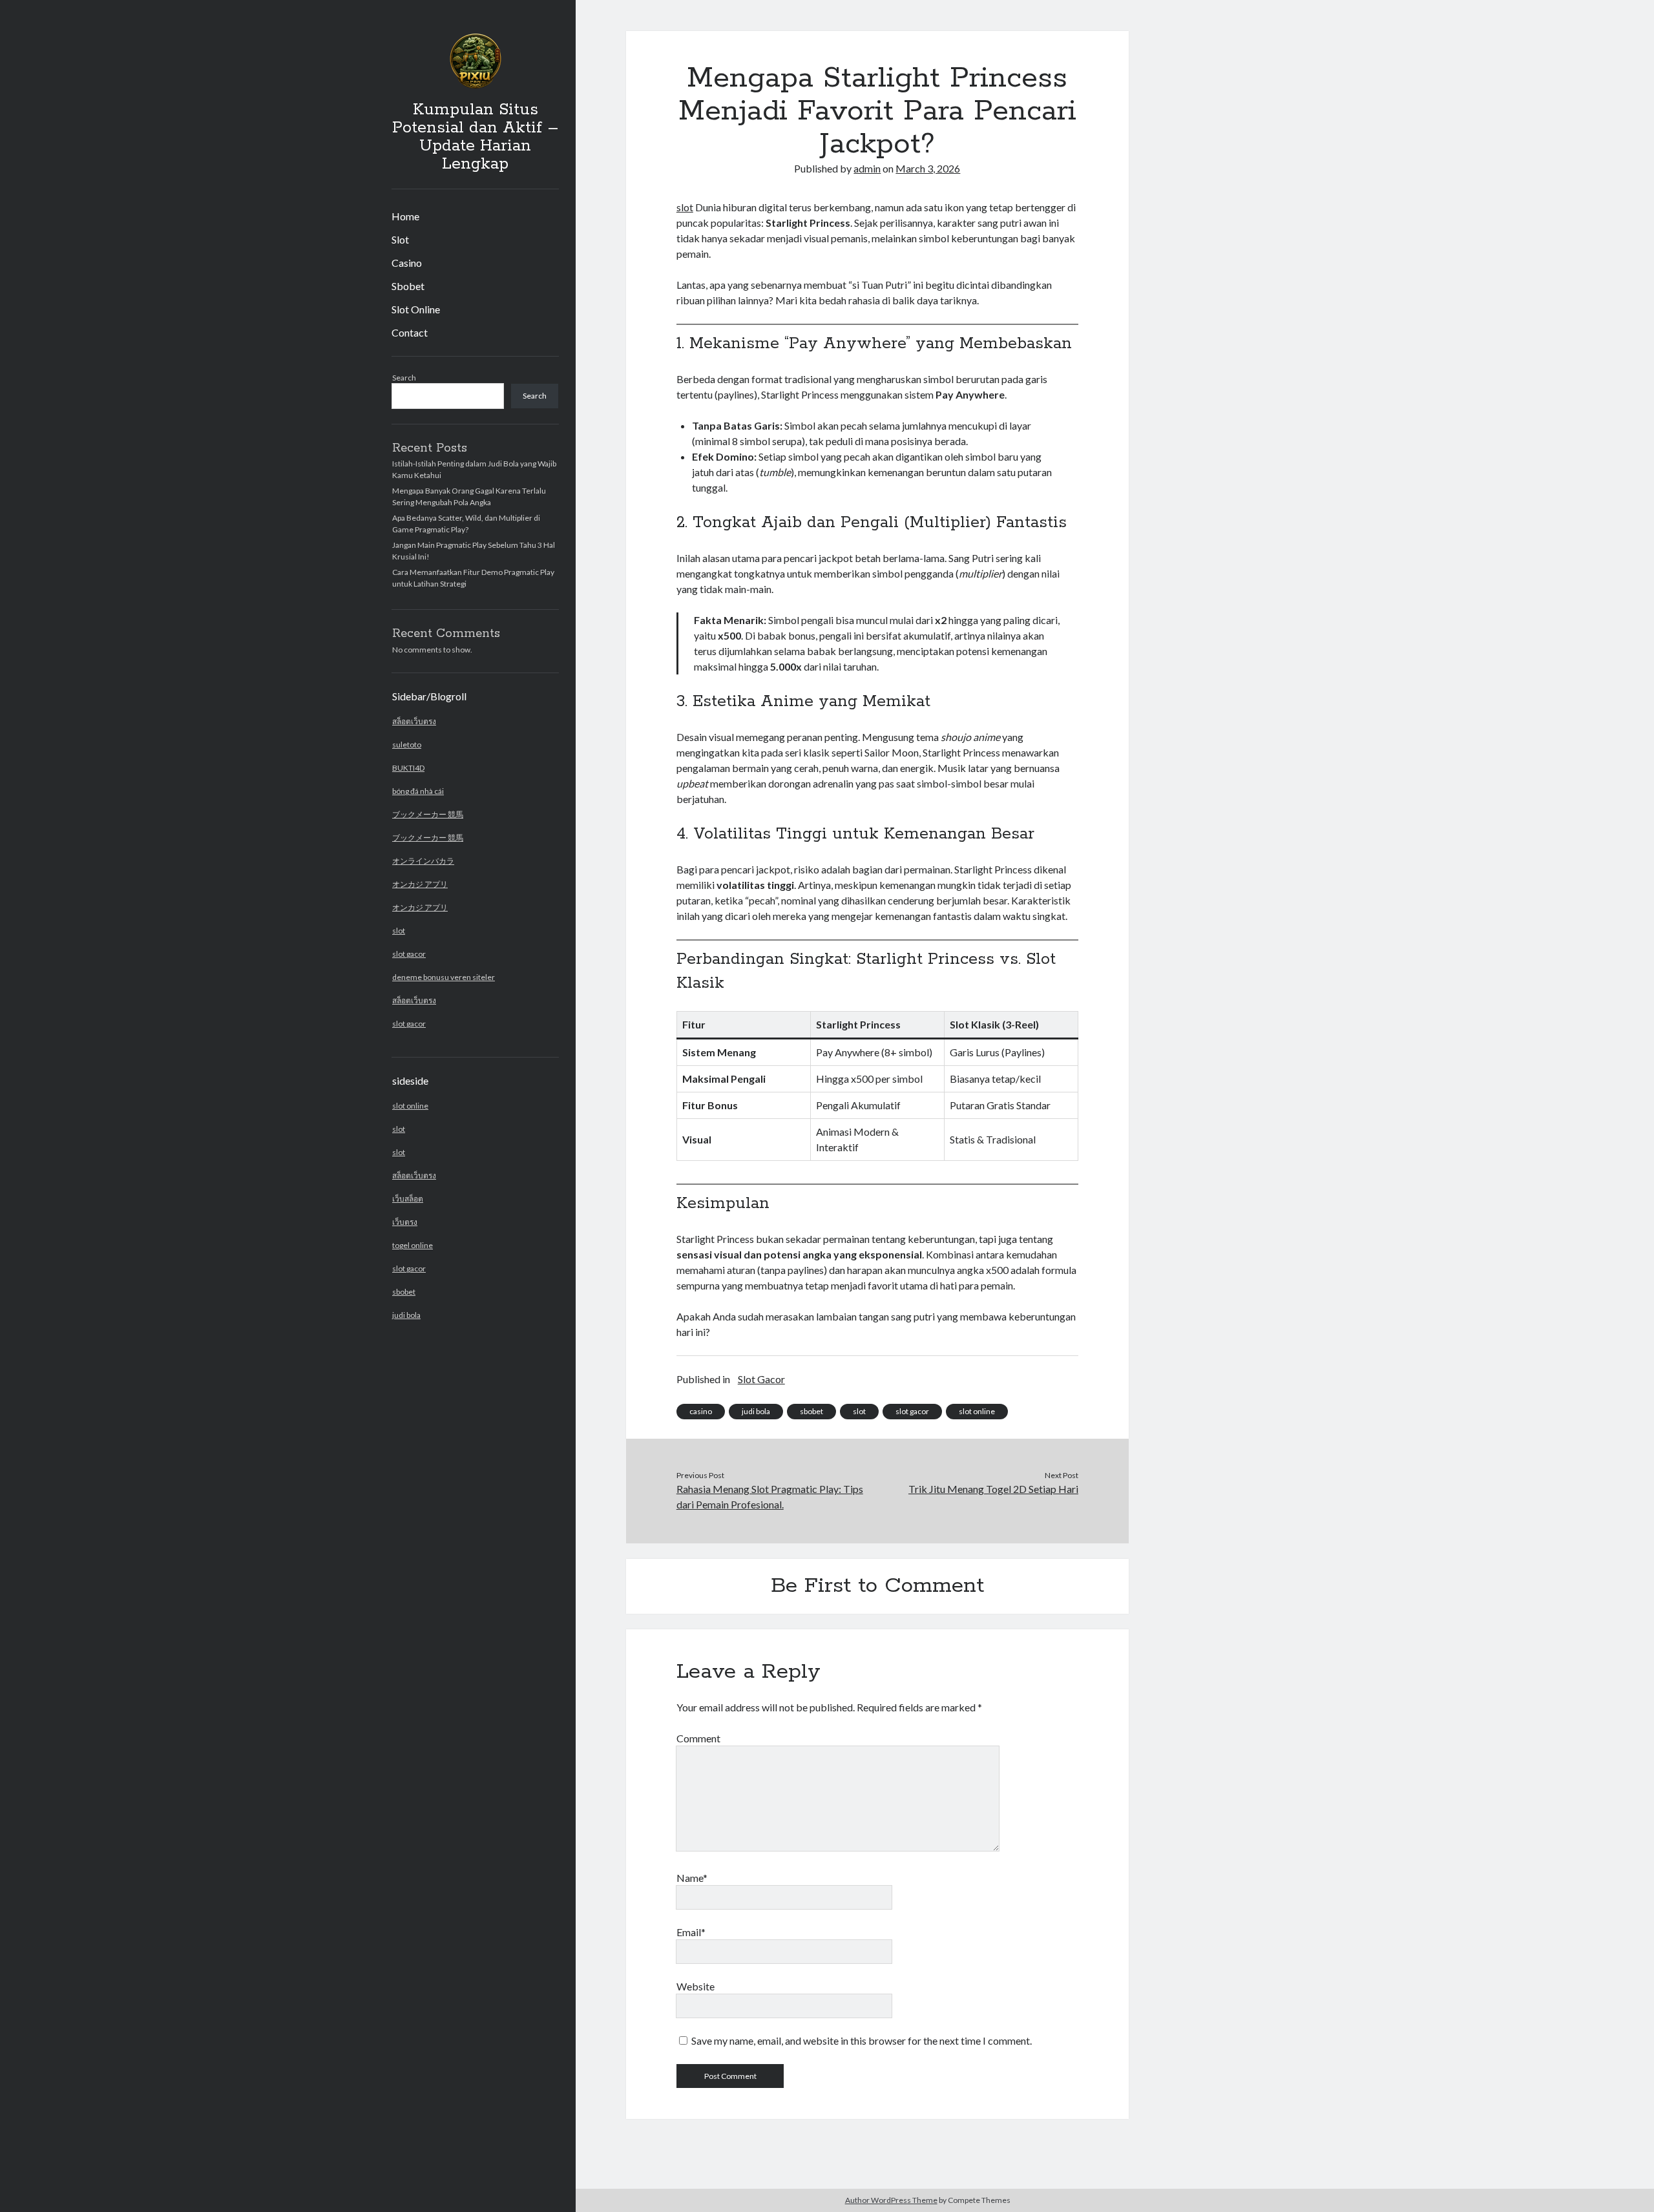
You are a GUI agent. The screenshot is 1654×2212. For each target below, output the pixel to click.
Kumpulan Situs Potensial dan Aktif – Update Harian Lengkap (476, 137)
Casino (407, 263)
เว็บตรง (405, 1222)
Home (405, 216)
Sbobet (408, 286)
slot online (410, 1106)
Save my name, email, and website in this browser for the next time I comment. (862, 2040)
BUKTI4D (408, 768)
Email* (691, 1932)
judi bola (406, 1315)
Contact (410, 332)
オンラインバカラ (423, 861)
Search (404, 378)
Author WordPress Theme (891, 2200)
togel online (413, 1245)
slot (399, 931)
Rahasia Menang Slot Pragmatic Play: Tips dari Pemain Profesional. (770, 1497)
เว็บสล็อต (408, 1199)
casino (701, 1411)
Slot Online (416, 309)
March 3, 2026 (928, 168)
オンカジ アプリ (420, 884)
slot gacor (409, 954)
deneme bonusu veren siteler (444, 977)
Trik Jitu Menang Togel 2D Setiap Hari (993, 1489)
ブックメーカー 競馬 (428, 814)
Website (696, 1986)
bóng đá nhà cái (418, 791)
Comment (698, 1738)
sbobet (404, 1292)
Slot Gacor (761, 1379)
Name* (692, 1878)
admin (867, 168)
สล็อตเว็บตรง (414, 721)
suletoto (407, 745)
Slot (400, 239)
